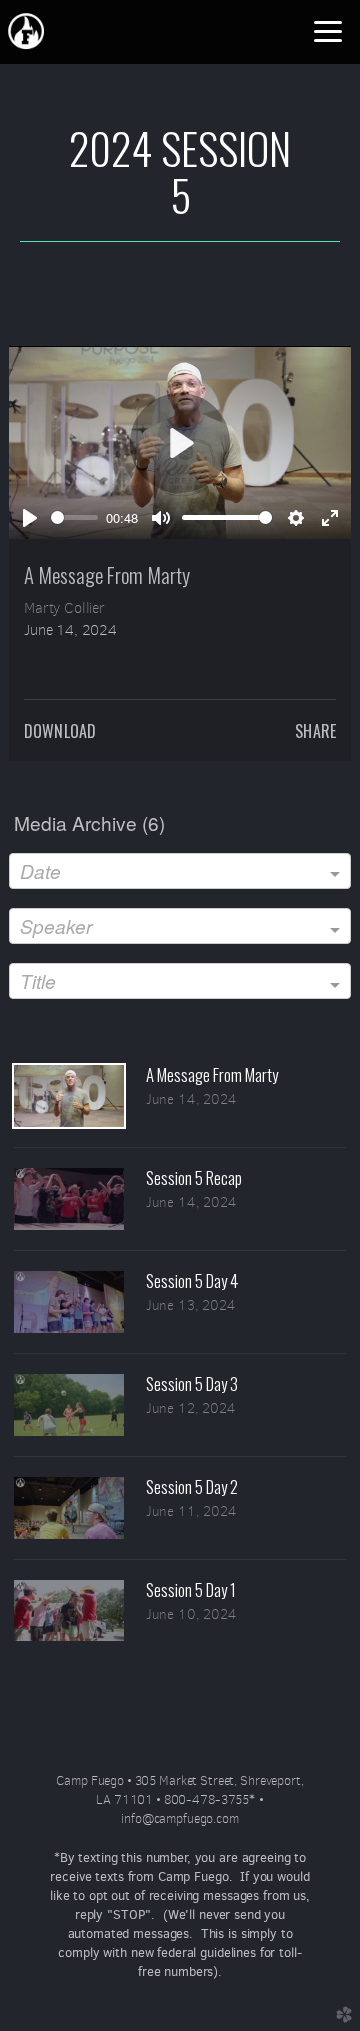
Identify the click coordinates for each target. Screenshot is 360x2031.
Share (315, 731)
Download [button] (60, 731)
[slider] (74, 517)
